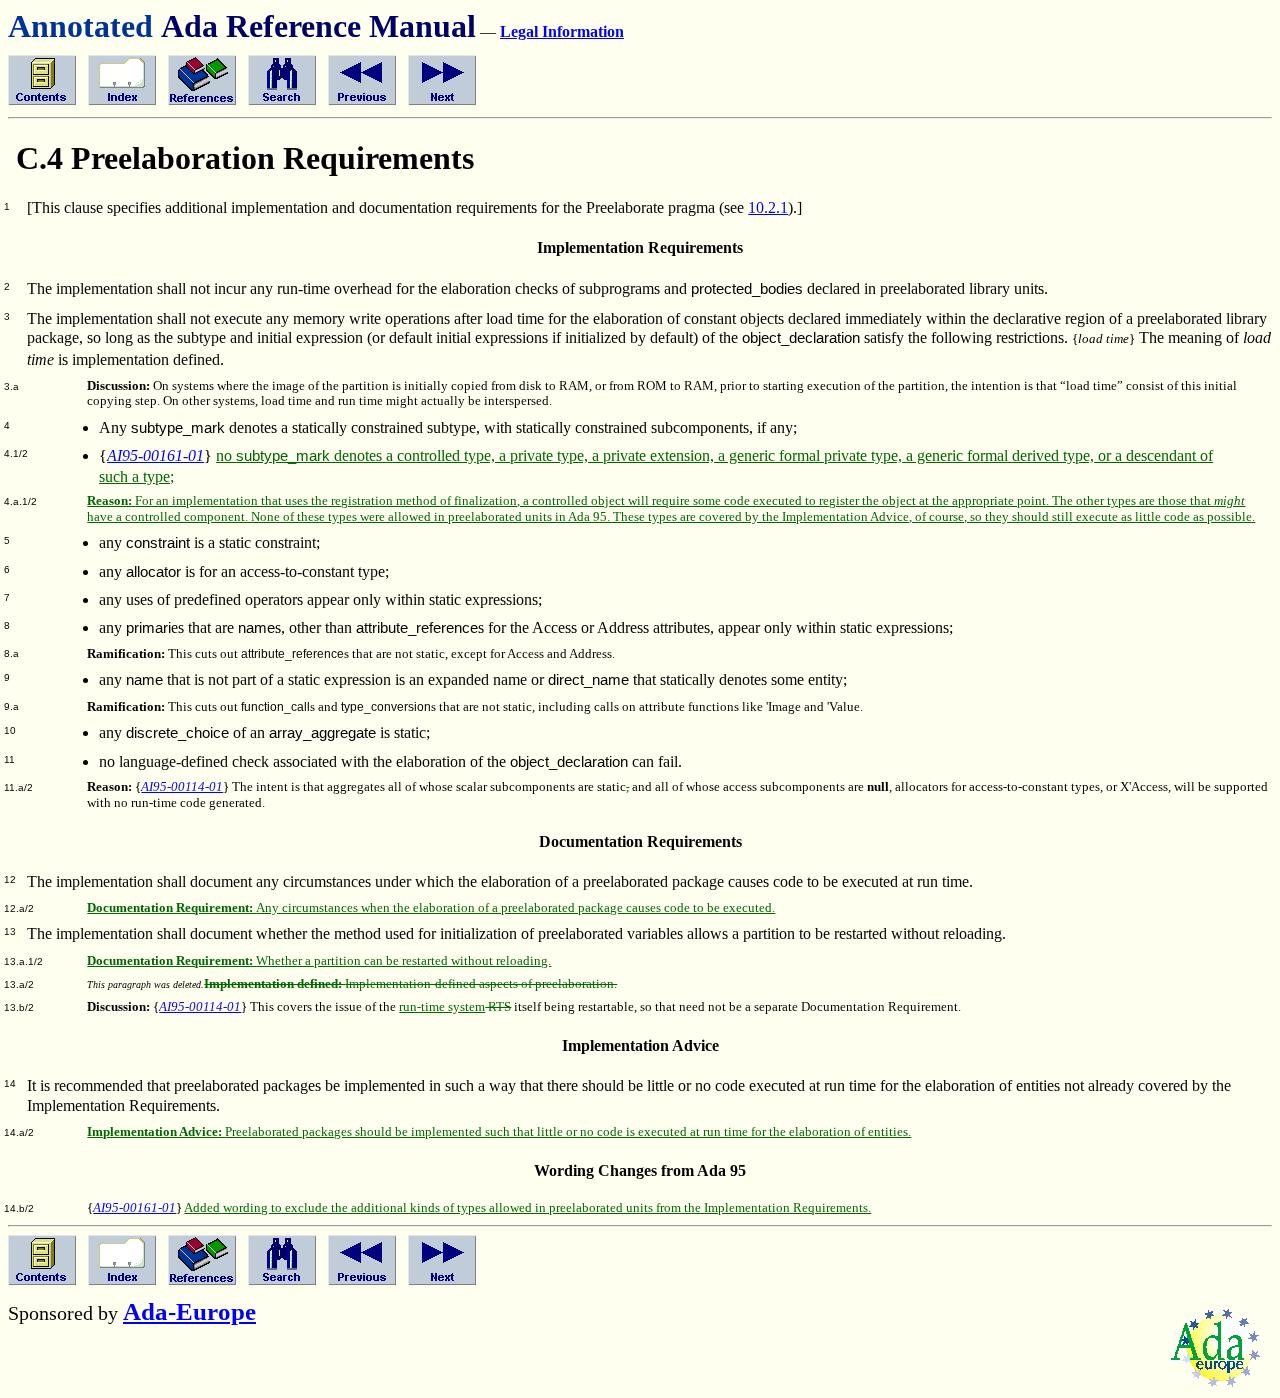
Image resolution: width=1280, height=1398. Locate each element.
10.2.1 (768, 207)
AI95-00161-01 (155, 455)
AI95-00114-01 (182, 787)
